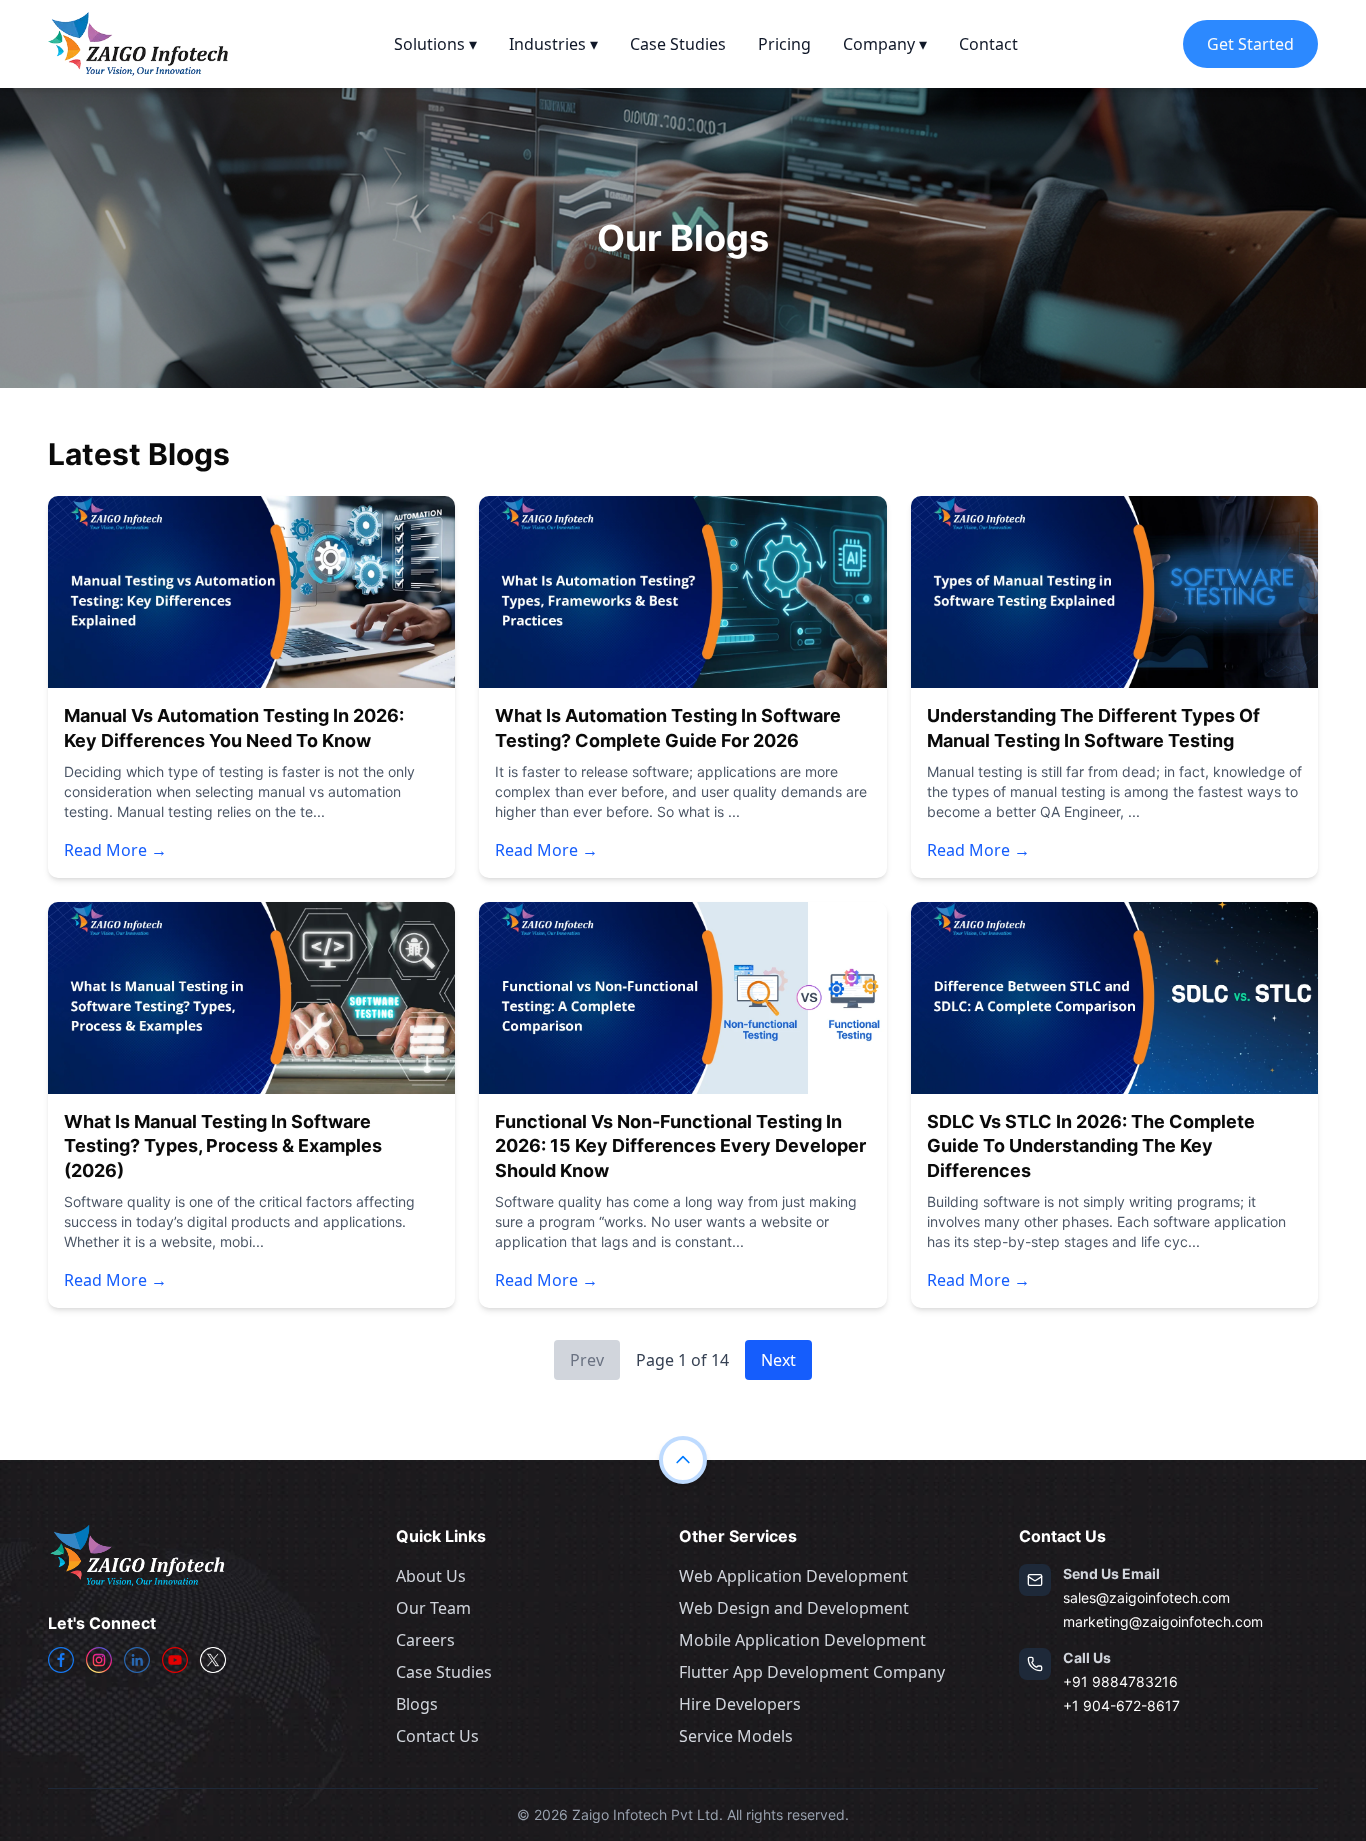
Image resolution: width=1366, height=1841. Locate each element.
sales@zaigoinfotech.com (1146, 1597)
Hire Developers (740, 1704)
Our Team (433, 1608)
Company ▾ (885, 44)
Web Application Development (793, 1576)
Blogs (417, 1704)
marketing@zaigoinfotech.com (1163, 1621)
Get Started (1250, 44)
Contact (988, 44)
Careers (425, 1640)
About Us (431, 1576)
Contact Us (437, 1736)
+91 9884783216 (1120, 1681)
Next (778, 1360)
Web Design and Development (794, 1608)
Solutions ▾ (435, 44)
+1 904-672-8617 (1121, 1705)
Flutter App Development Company (812, 1672)
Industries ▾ (553, 44)
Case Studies (678, 44)
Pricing (784, 44)
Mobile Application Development (802, 1640)
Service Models (736, 1736)
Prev (587, 1360)
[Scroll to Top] (683, 1460)
